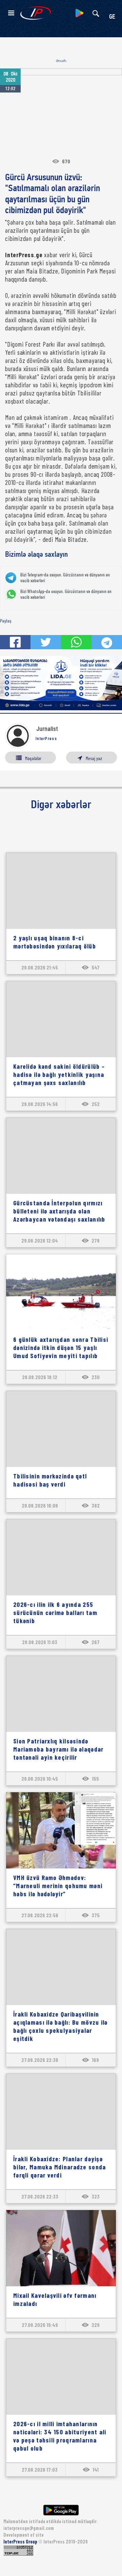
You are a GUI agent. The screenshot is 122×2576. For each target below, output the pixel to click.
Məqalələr (33, 758)
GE (112, 17)
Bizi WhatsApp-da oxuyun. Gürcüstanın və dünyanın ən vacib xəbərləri (66, 594)
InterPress (46, 738)
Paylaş (6, 621)
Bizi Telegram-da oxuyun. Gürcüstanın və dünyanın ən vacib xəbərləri (65, 578)
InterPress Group (21, 2542)
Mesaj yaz (94, 758)
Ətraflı (61, 61)
